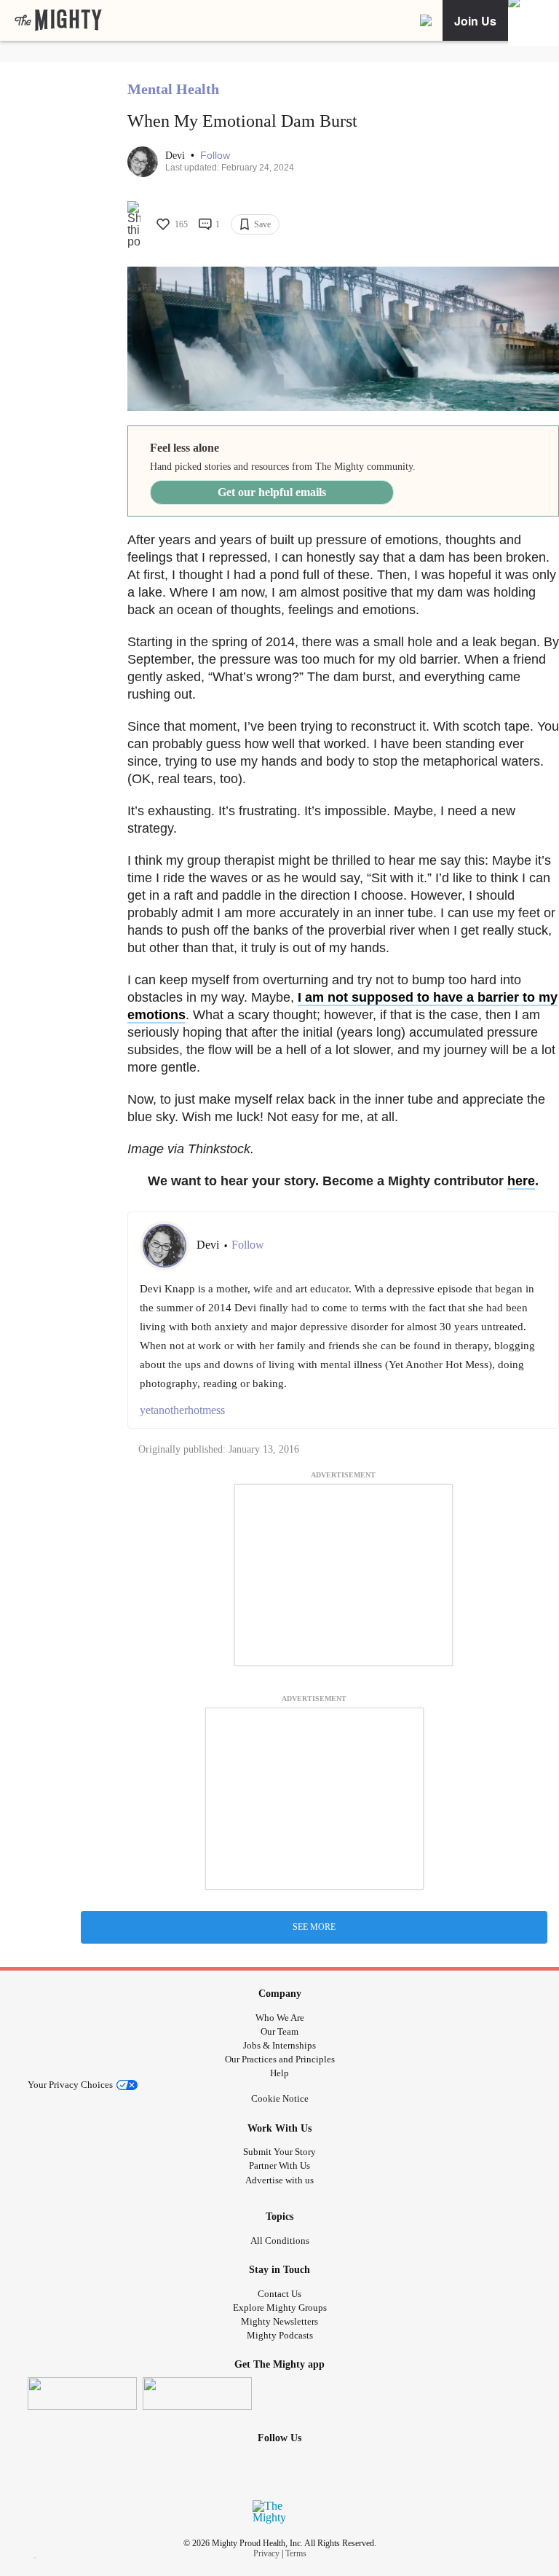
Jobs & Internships (279, 2045)
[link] (58, 20)
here (521, 1181)
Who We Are (280, 2018)
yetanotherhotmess (182, 1410)
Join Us (475, 21)
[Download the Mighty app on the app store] (82, 2394)
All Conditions (280, 2241)
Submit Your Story (279, 2152)
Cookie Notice (280, 2098)
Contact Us (279, 2294)
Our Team (279, 2031)
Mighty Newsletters (279, 2321)
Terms (296, 2553)
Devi (177, 156)
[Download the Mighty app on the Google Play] (197, 2394)
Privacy (266, 2553)
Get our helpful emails (272, 492)
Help (279, 2073)
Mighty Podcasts (280, 2335)
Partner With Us (279, 2165)
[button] (215, 156)
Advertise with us (279, 2180)
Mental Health (173, 89)
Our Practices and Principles (280, 2059)
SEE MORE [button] (314, 1927)
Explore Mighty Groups (280, 2308)
